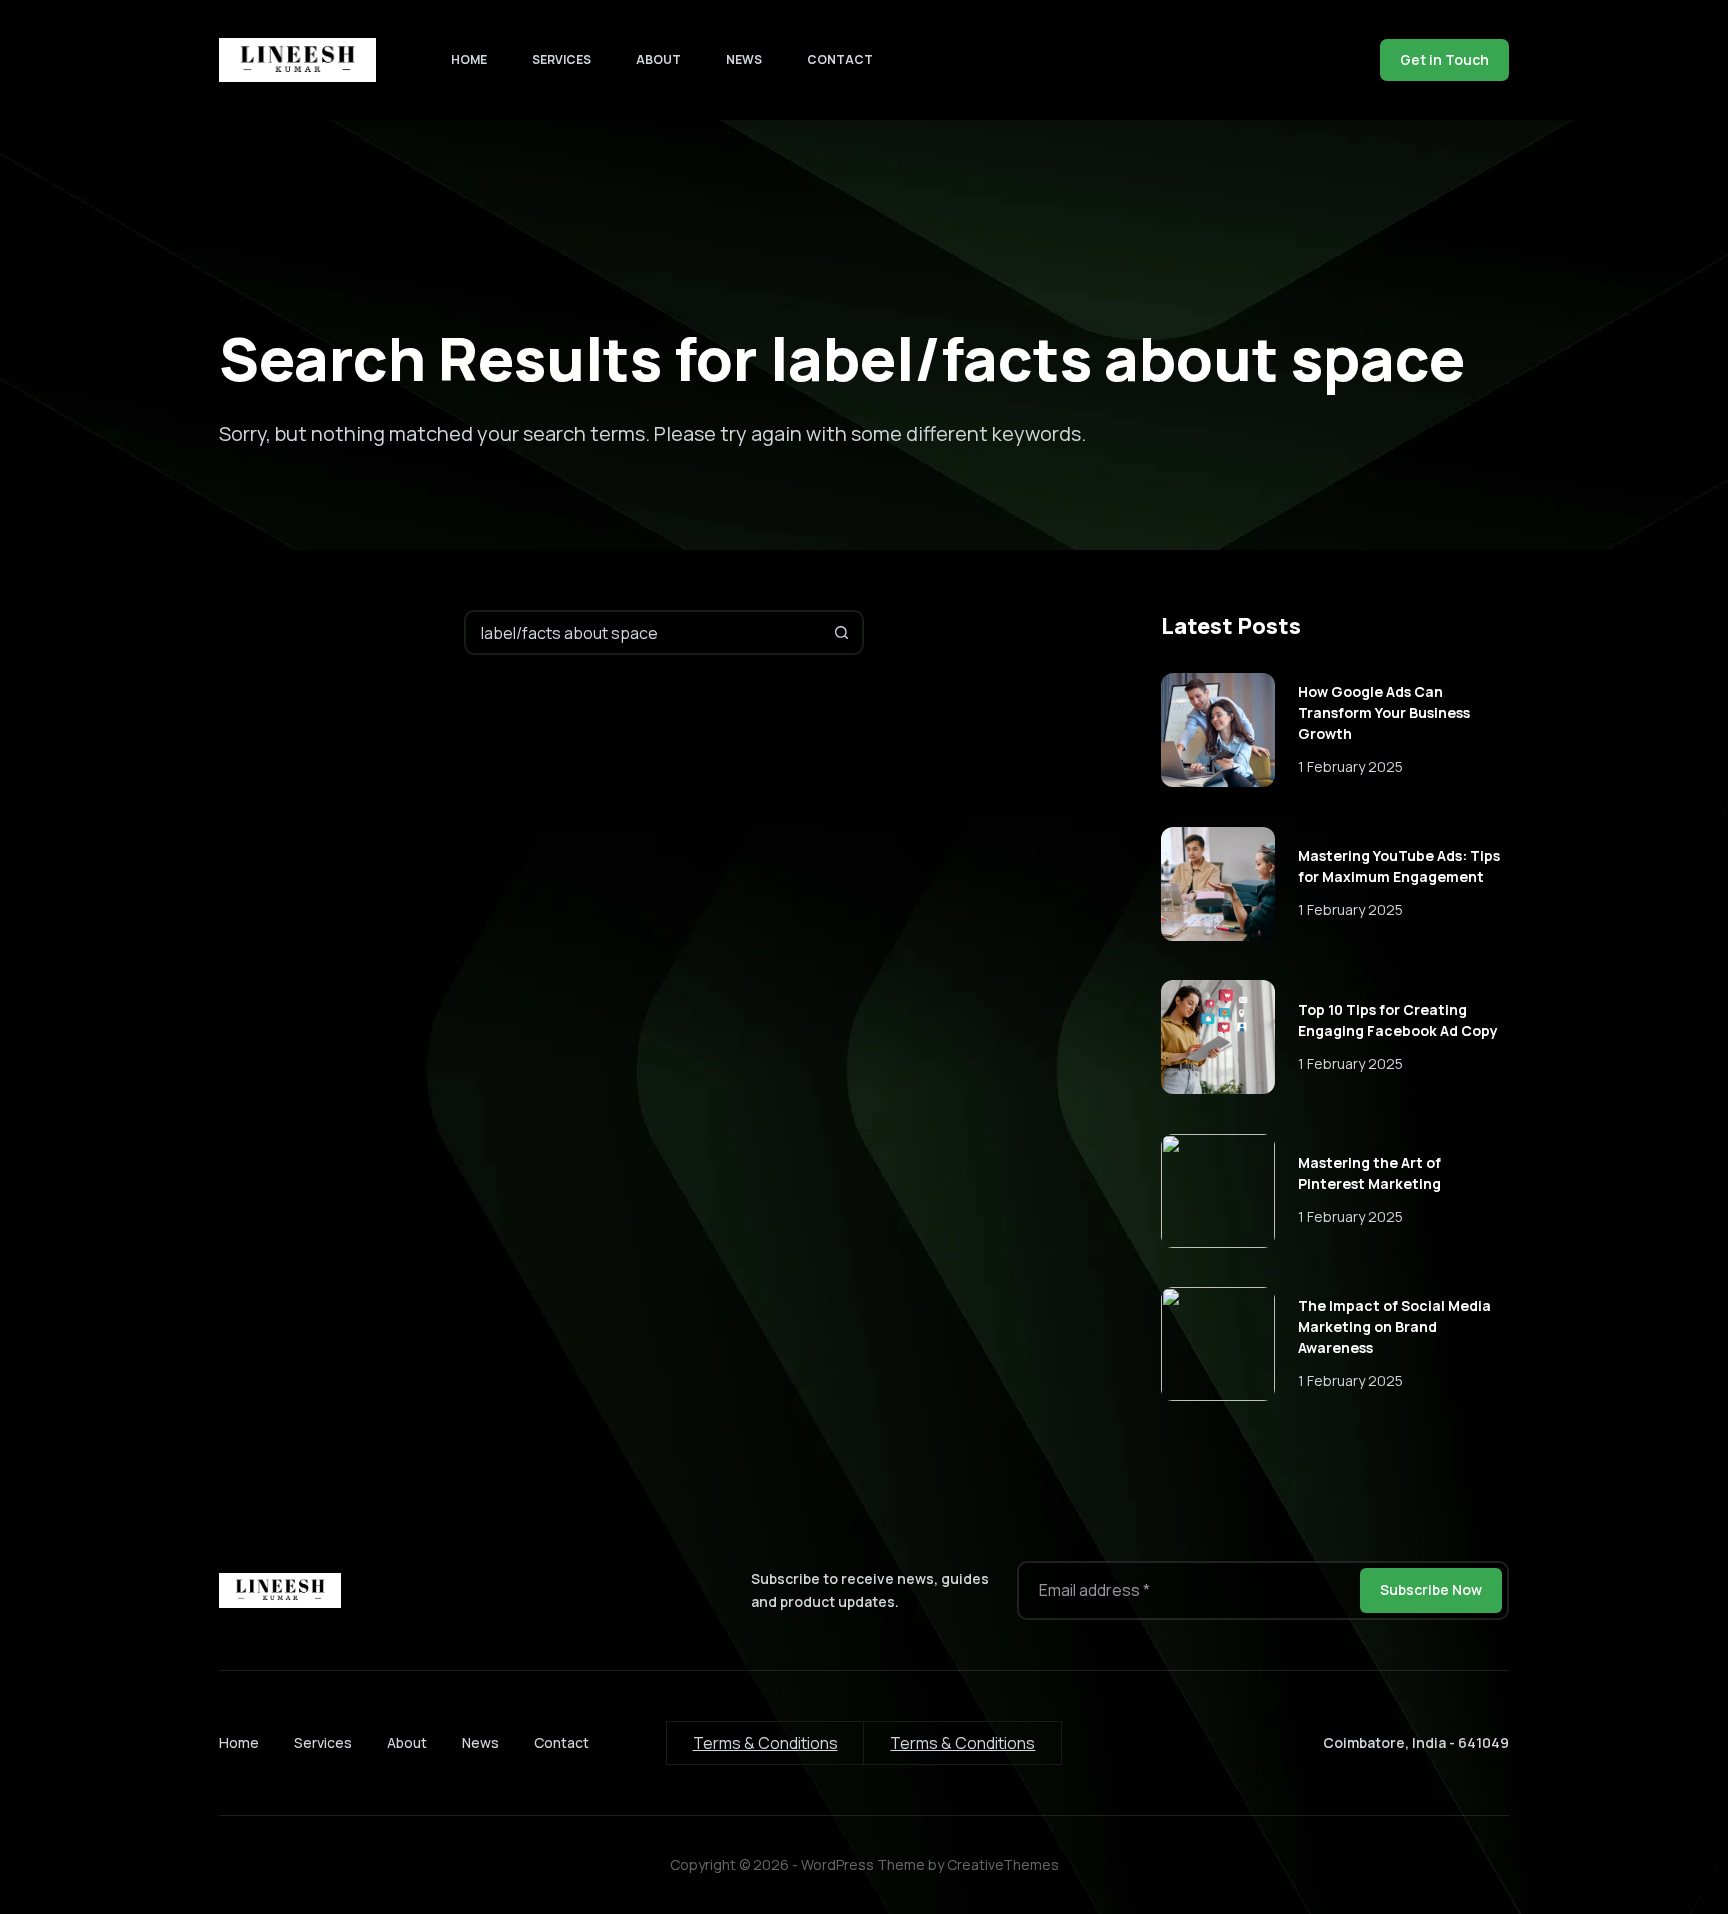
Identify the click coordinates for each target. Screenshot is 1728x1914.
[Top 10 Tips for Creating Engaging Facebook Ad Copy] (1218, 1037)
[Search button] (841, 632)
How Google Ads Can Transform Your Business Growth (1384, 712)
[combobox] (643, 632)
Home (469, 59)
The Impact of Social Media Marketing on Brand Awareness (1394, 1326)
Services (561, 59)
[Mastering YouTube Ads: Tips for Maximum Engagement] (1218, 884)
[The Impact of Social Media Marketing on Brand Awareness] (1218, 1344)
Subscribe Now (1431, 1589)
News (744, 59)
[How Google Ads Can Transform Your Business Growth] (1218, 730)
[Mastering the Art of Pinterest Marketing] (1218, 1191)
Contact (840, 59)
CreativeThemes (1003, 1864)
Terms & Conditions (765, 1743)
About (658, 59)
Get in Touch (1444, 59)
